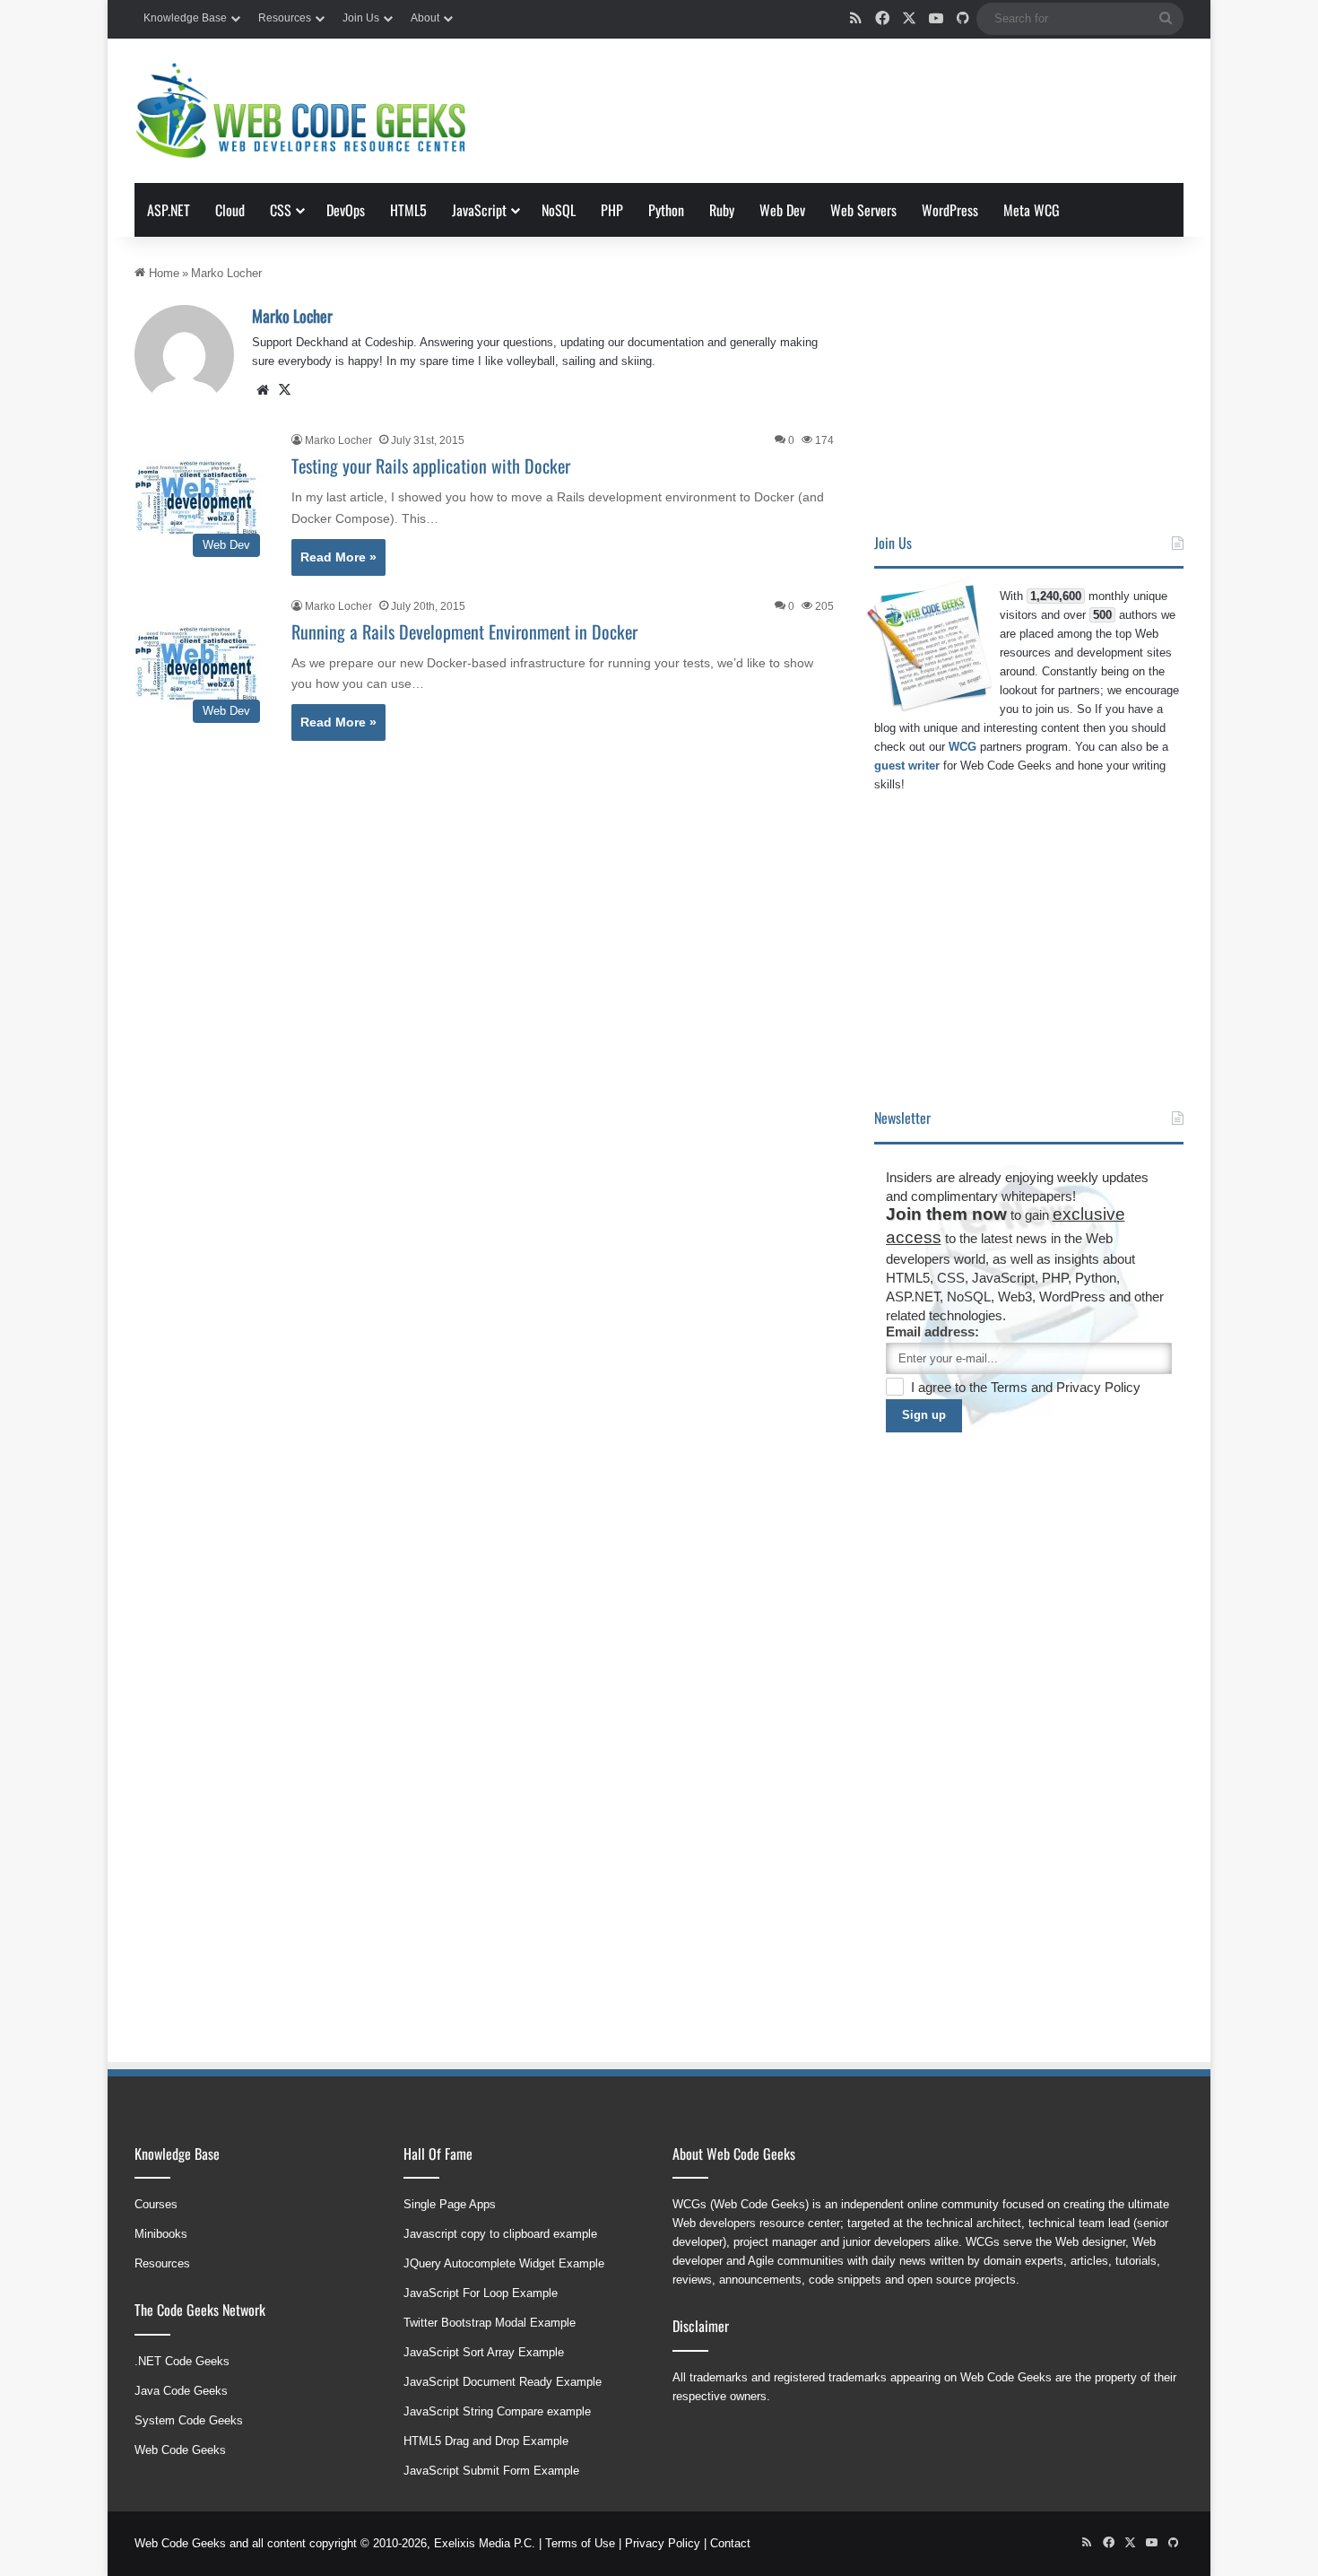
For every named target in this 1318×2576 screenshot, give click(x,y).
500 (1102, 615)
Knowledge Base (185, 18)
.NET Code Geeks (182, 2361)
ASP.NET (169, 210)
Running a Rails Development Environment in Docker (464, 631)
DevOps (346, 210)
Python (666, 210)
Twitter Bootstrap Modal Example (490, 2323)
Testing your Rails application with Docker (431, 466)
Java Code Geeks (181, 2391)
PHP (612, 210)
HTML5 (408, 210)
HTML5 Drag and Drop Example (486, 2441)
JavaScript (479, 210)
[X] (284, 390)
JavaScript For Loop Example (481, 2293)
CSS (281, 210)
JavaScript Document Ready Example (503, 2382)
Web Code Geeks (180, 2450)
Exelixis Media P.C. (485, 2543)
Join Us (361, 18)
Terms (1011, 1387)
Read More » (338, 557)
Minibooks (161, 2234)
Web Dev (782, 210)
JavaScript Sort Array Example (484, 2352)
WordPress (950, 210)
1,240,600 (1056, 596)
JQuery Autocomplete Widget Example (504, 2263)
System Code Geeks (189, 2420)
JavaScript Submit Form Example (491, 2471)
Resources (285, 18)
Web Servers (863, 210)
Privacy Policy (1098, 1387)
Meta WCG (1032, 210)
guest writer (907, 766)
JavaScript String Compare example (497, 2411)
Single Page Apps (450, 2204)
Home (162, 273)
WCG (962, 747)
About (425, 18)
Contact (730, 2543)
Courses (156, 2204)
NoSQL (559, 210)
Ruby (722, 210)
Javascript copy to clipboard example (500, 2234)
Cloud (230, 210)
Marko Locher (292, 316)
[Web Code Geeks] (300, 111)
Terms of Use (580, 2543)
